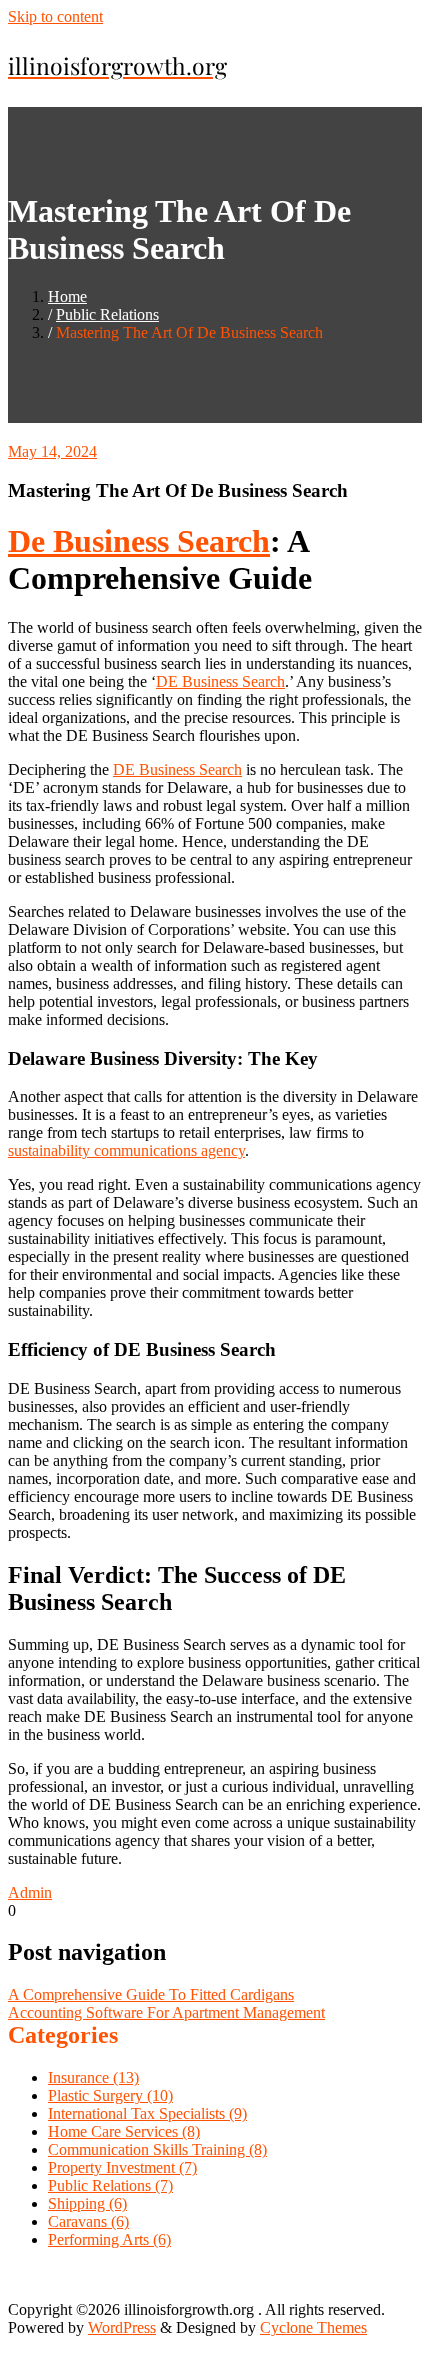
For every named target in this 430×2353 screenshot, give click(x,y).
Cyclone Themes (313, 2327)
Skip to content (55, 16)
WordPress (122, 2327)
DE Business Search (220, 681)
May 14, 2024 (52, 451)
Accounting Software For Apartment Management (166, 2012)
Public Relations (107, 314)
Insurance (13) (93, 2077)
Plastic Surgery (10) (110, 2095)
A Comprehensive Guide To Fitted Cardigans (151, 1994)
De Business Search (139, 541)
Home (67, 296)
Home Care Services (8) (124, 2131)
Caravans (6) (88, 2221)
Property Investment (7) (122, 2167)
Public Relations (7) (110, 2185)
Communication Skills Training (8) (157, 2149)
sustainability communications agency (126, 1150)
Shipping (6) (87, 2203)
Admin (30, 1892)
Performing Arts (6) (109, 2239)
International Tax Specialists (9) (147, 2113)
